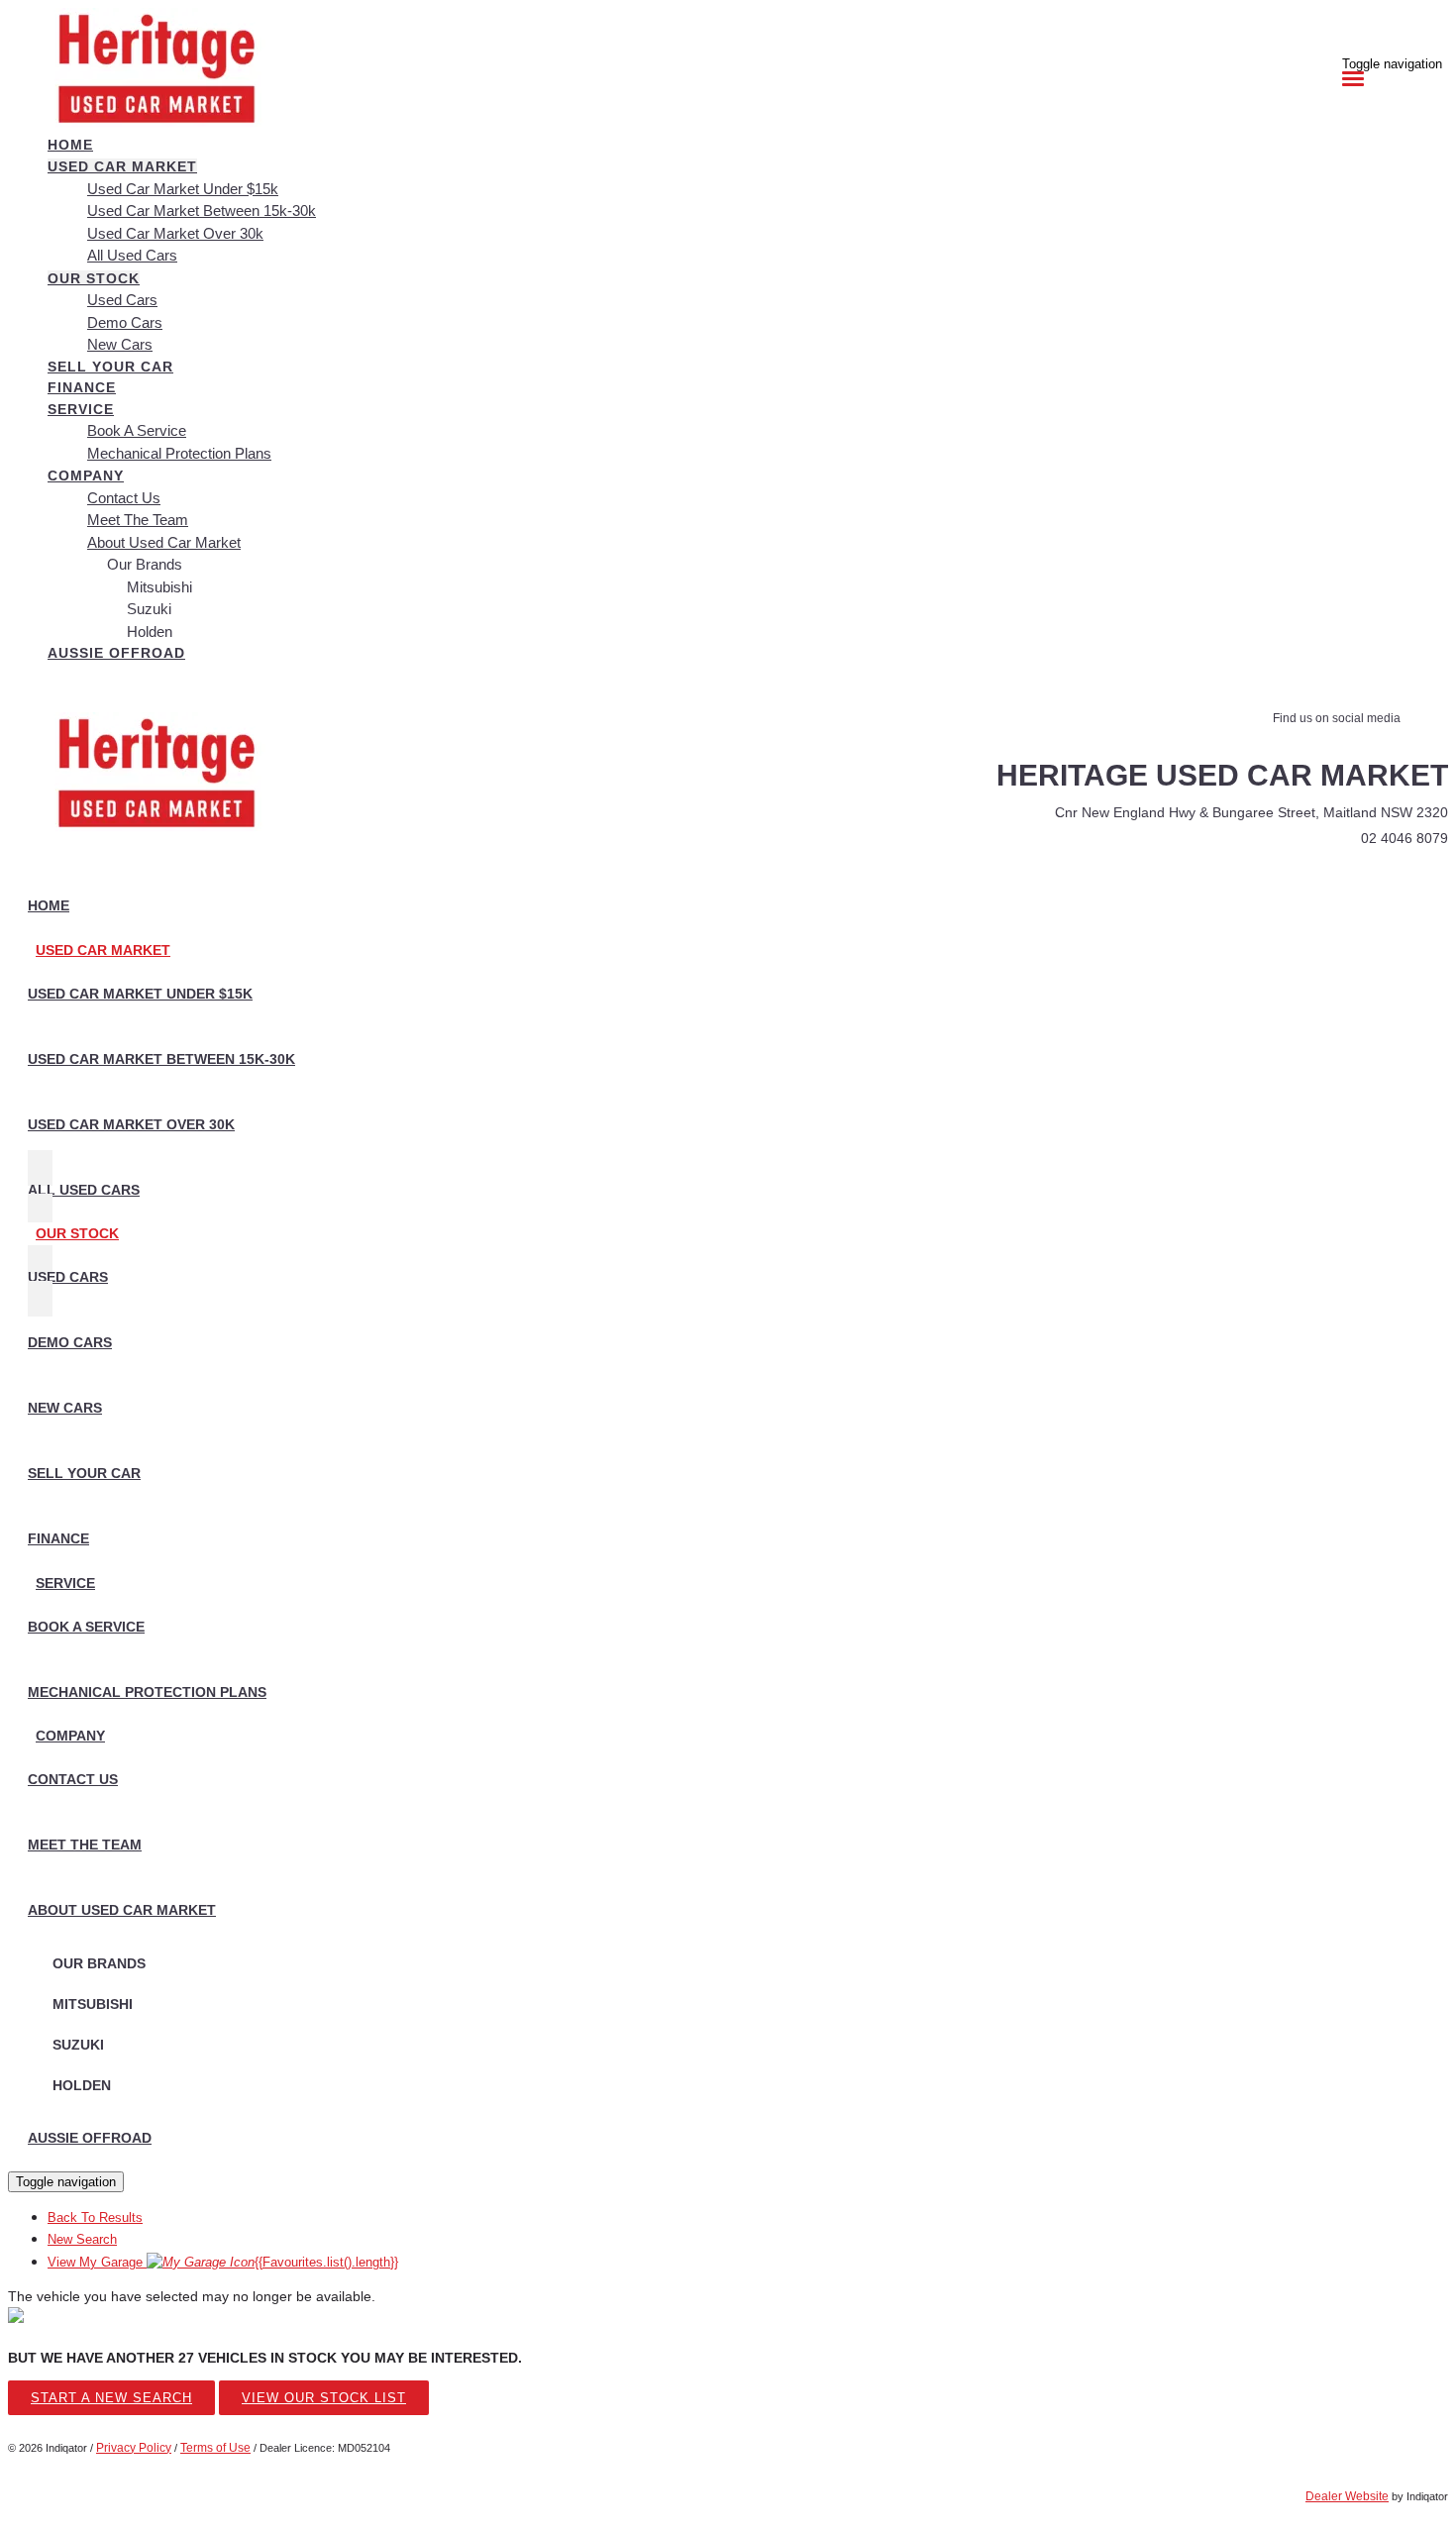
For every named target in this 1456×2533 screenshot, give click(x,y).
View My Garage (223, 2262)
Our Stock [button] (94, 278)
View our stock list (324, 2398)
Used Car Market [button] (122, 166)
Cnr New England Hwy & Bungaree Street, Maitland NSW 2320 (1251, 812)
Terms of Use (215, 2448)
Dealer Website (1347, 2496)
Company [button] (86, 475)
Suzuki (149, 609)
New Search (82, 2239)
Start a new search (111, 2398)
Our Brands (145, 564)
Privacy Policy (134, 2448)
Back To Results (95, 2217)
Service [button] (81, 409)
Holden (150, 632)
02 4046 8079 (1404, 838)
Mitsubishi (159, 587)
